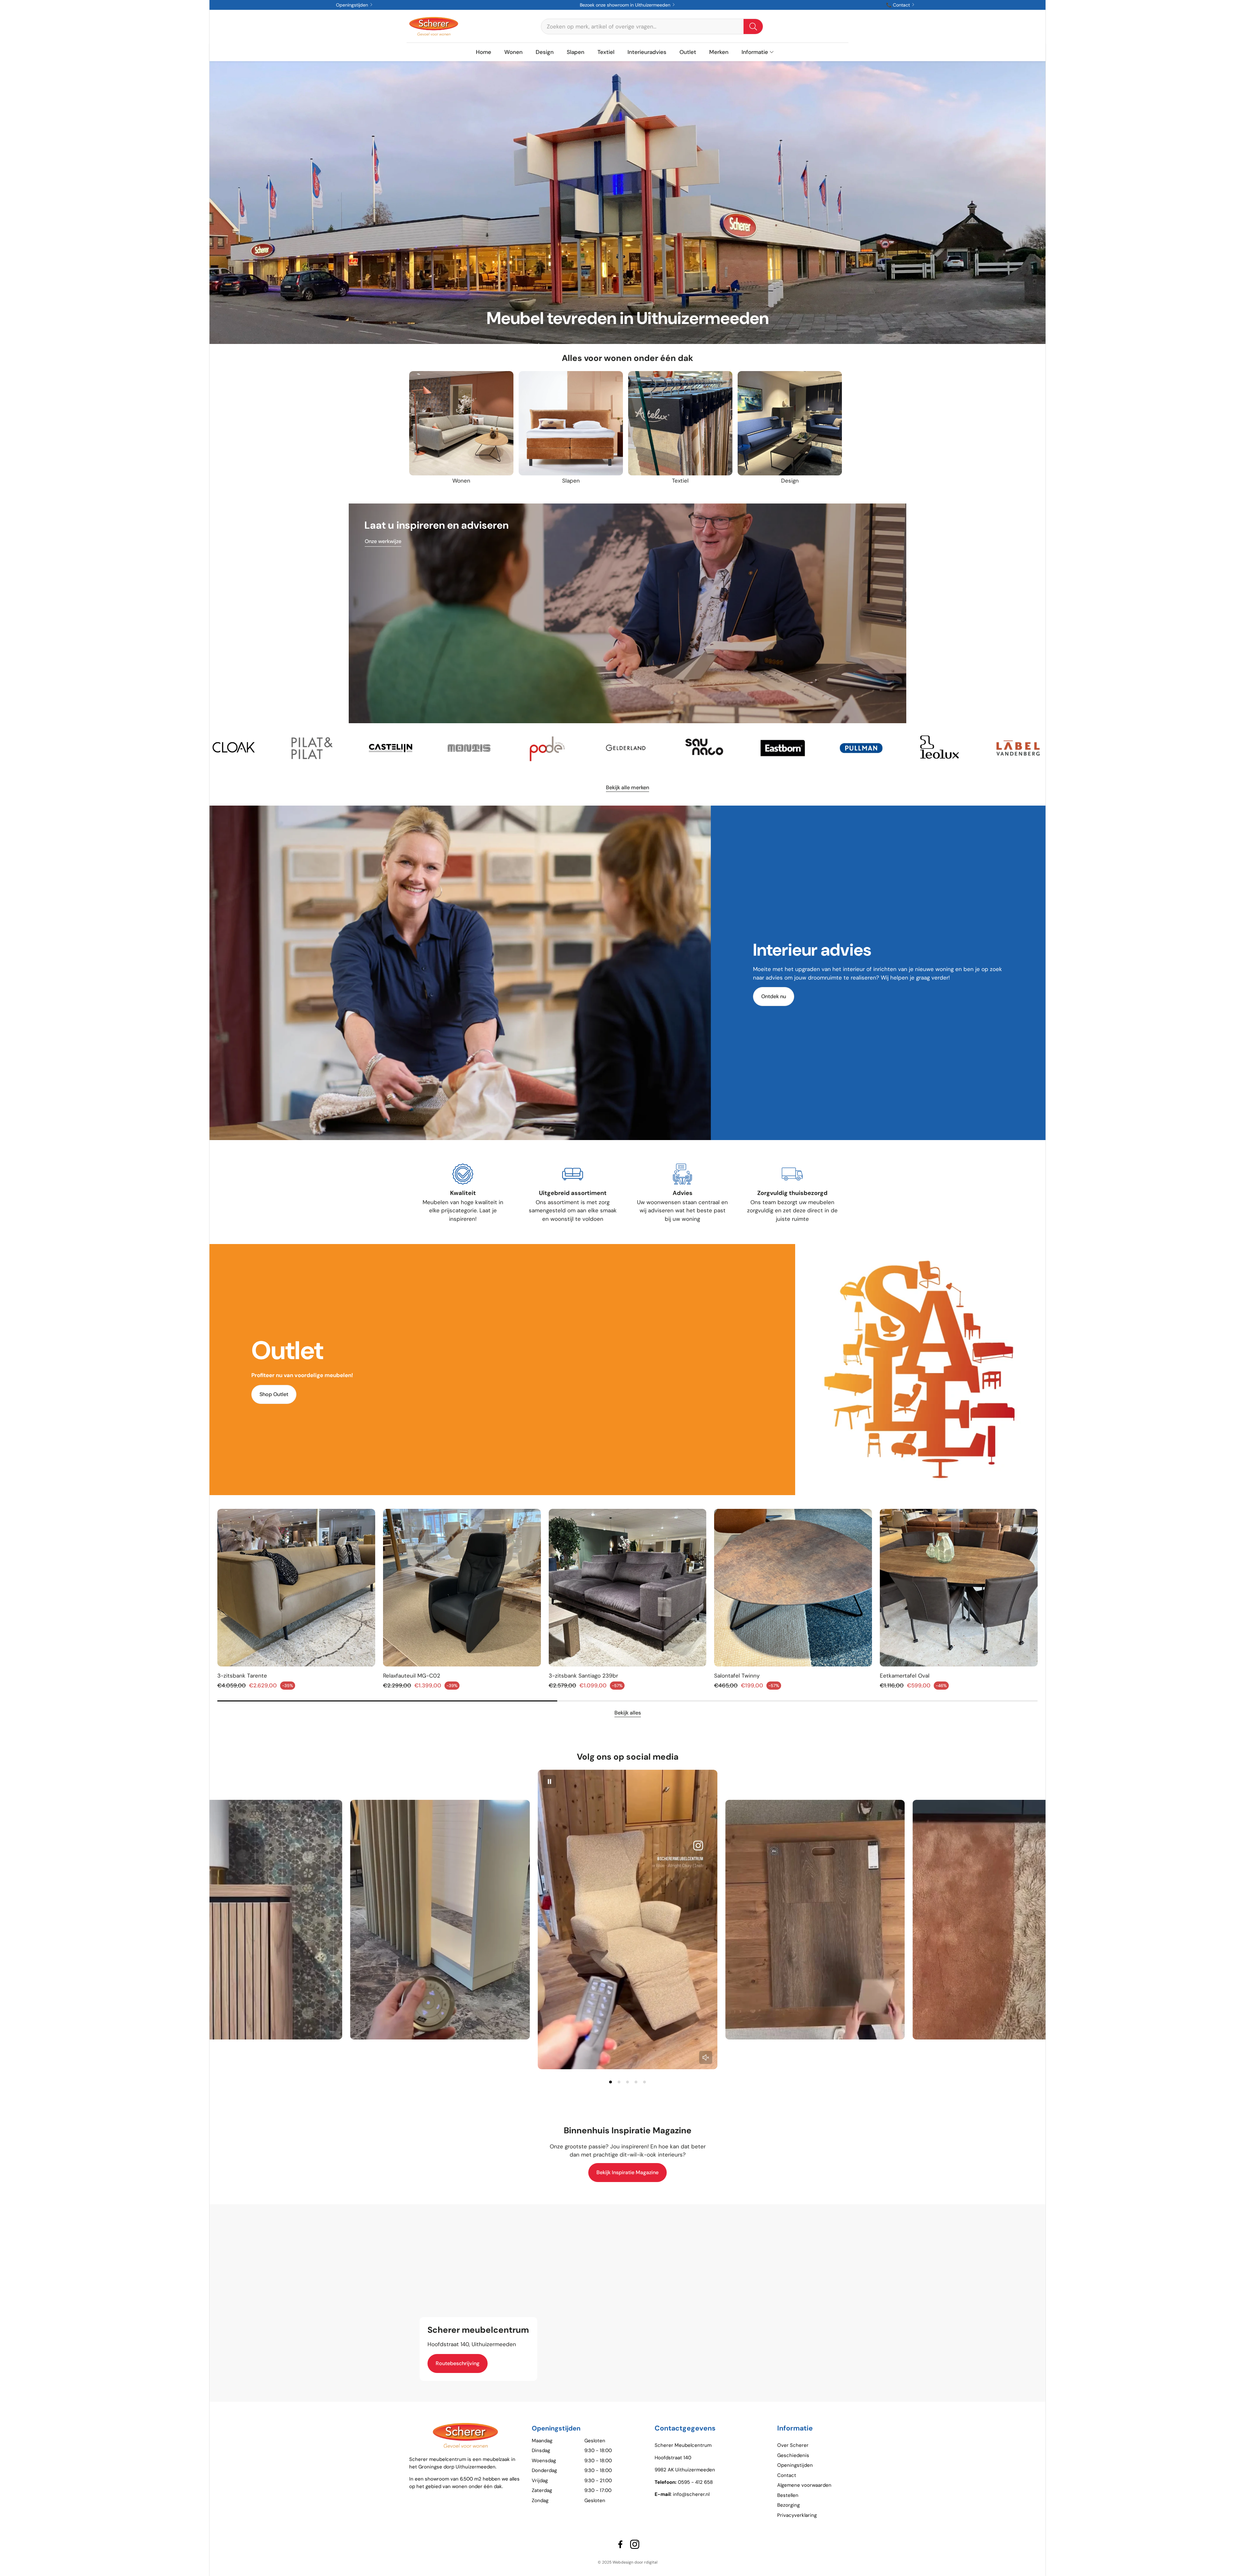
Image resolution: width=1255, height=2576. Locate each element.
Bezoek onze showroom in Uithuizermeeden (626, 5)
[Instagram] (635, 2544)
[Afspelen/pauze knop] (549, 1782)
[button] (652, 26)
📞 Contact (899, 5)
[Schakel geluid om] (706, 2057)
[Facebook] (620, 2544)
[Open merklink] (256, 748)
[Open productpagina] (461, 423)
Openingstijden (353, 5)
